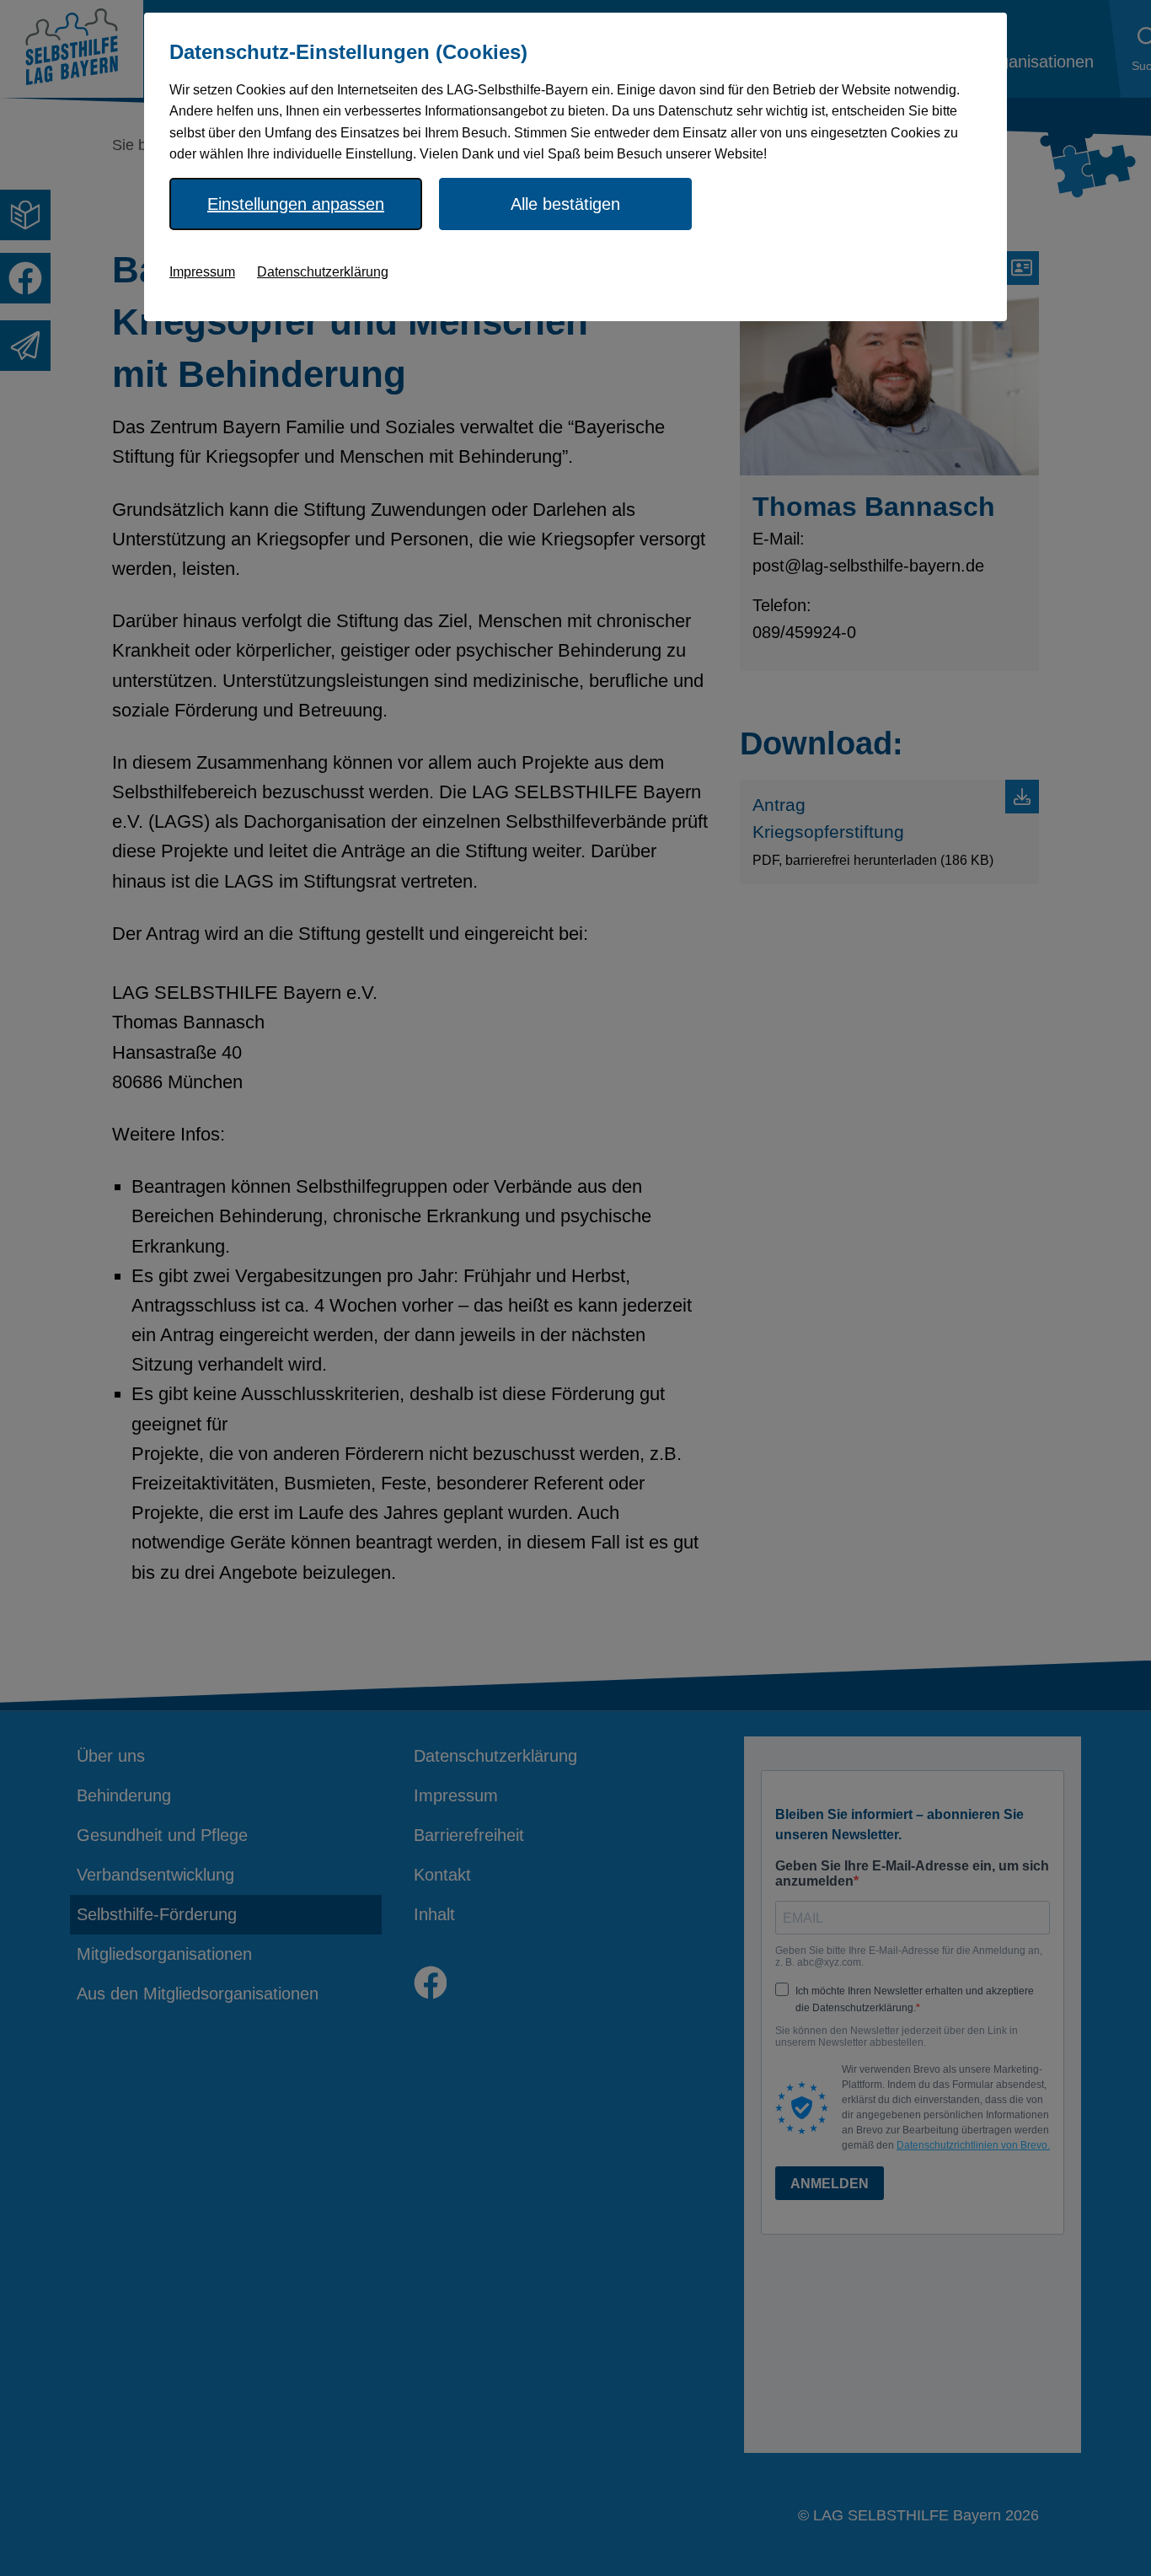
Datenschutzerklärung (323, 272)
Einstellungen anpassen (296, 204)
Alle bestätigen (565, 204)
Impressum (202, 272)
